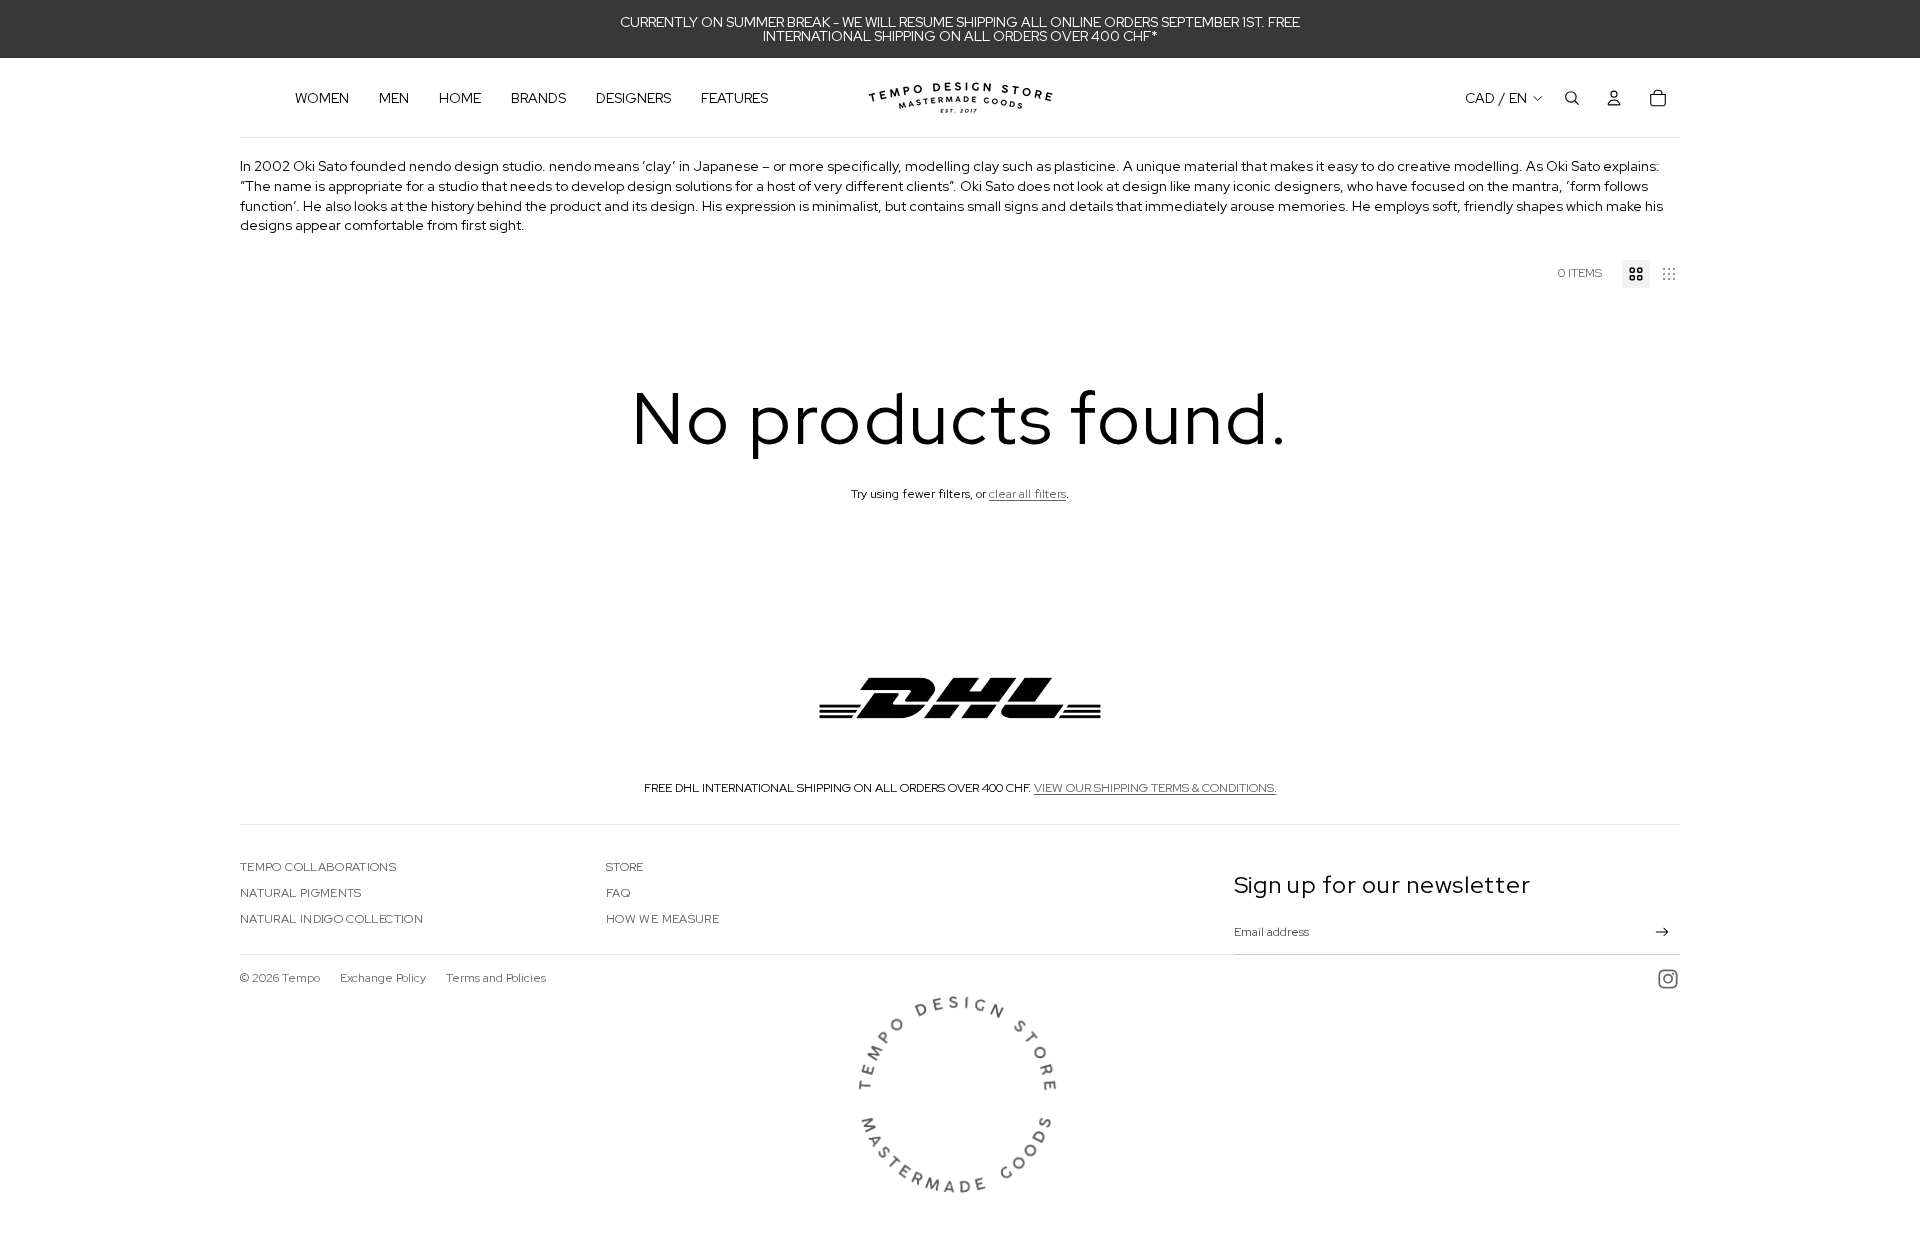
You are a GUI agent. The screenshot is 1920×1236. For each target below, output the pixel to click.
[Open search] (1572, 98)
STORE (625, 867)
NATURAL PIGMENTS (301, 893)
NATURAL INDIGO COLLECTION (331, 919)
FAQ (618, 893)
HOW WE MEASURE (662, 919)
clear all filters (1027, 494)
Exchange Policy (383, 978)
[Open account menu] (1614, 98)
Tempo (301, 978)
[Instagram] (1668, 979)
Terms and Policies (496, 978)
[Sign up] (1662, 932)
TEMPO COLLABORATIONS (318, 867)
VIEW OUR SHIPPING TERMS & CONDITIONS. (1155, 788)
